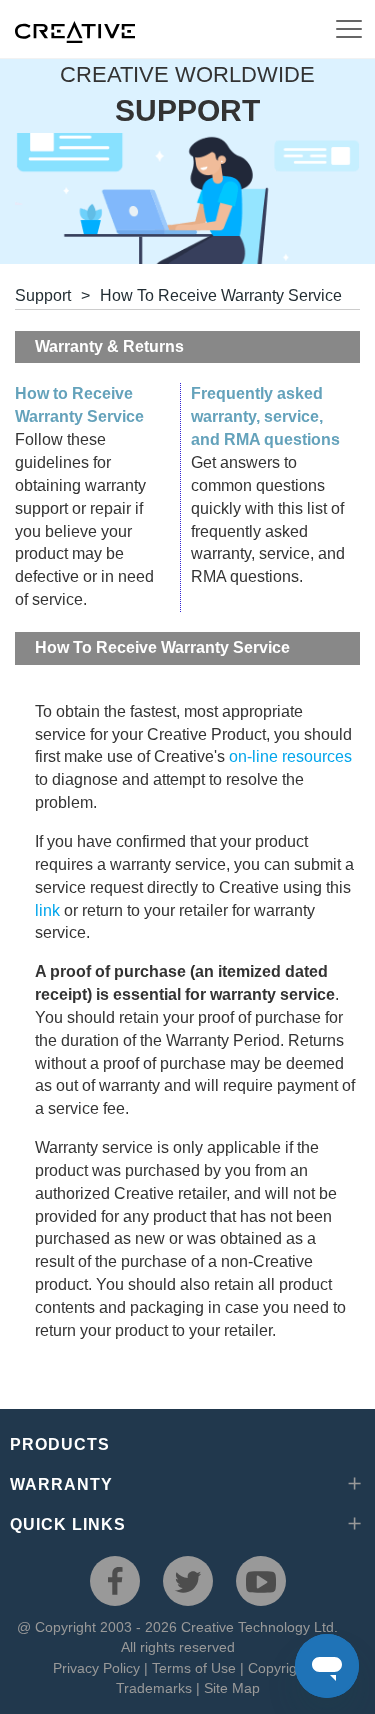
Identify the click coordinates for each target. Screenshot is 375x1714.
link (47, 910)
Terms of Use (194, 1668)
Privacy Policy (96, 1668)
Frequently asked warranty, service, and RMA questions (265, 416)
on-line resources (290, 756)
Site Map (232, 1688)
